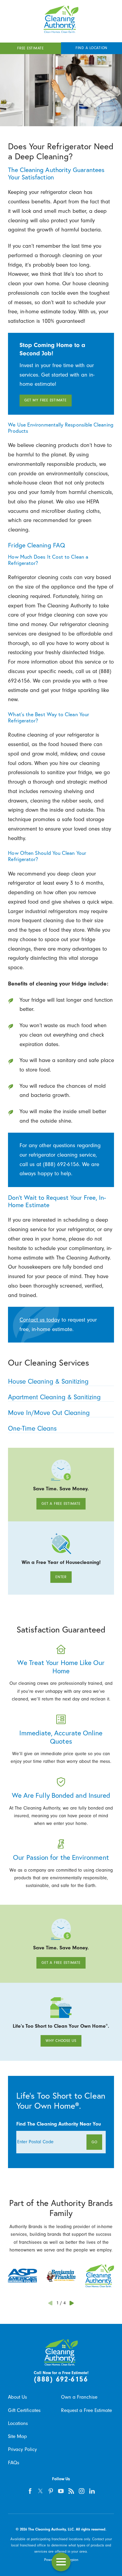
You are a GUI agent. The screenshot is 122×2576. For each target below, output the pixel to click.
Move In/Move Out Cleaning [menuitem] (49, 1413)
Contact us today (40, 1320)
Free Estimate (30, 48)
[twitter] (40, 2491)
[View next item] (72, 2303)
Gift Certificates (24, 2410)
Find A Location (91, 48)
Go (94, 2142)
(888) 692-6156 (61, 2379)
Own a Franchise (79, 2397)
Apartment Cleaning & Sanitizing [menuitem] (54, 1397)
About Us (17, 2397)
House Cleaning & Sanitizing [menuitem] (48, 1382)
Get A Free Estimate (61, 1504)
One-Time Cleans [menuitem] (32, 1429)
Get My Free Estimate (45, 400)
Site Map (17, 2436)
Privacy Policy (23, 2449)
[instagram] (82, 2491)
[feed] (71, 2491)
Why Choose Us (61, 2041)
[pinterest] (51, 2491)
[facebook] (30, 2491)
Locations (18, 2423)
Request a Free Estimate (86, 2410)
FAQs (14, 2463)
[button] (61, 2562)
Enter (61, 1577)
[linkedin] (92, 2491)
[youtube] (61, 2491)
